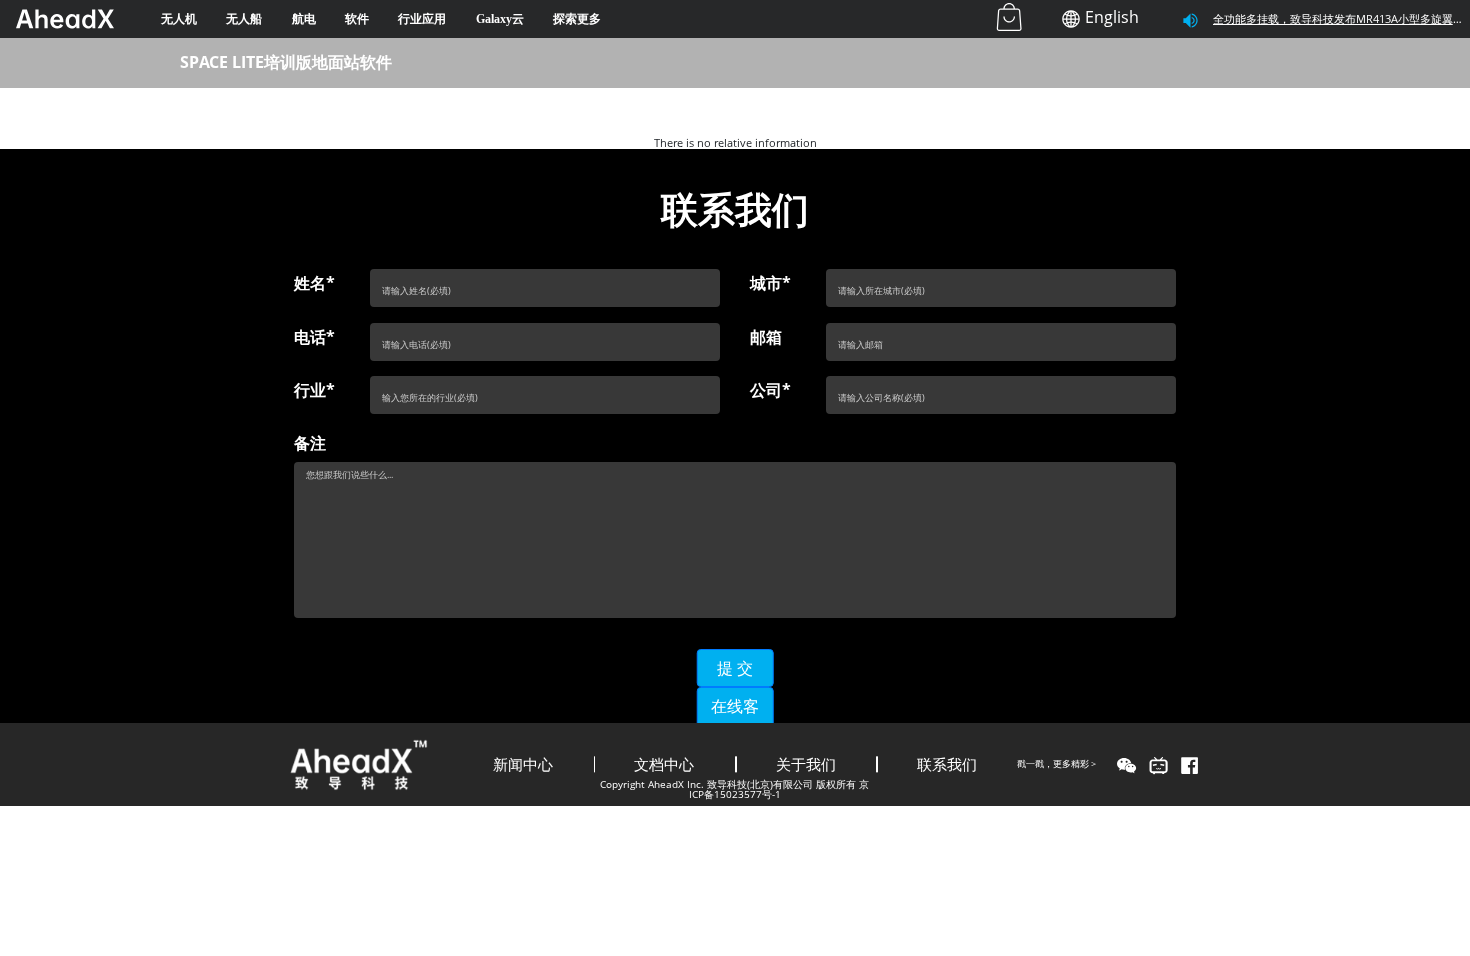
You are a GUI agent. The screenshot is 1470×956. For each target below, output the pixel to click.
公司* (770, 390)
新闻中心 (523, 764)
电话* (314, 337)
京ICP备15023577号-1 (779, 789)
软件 (357, 19)
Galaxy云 (500, 19)
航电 (304, 19)
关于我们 (806, 764)
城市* (770, 283)
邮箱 (766, 337)
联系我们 (947, 764)
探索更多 (577, 19)
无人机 (179, 19)
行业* (314, 390)
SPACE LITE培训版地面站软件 (286, 62)
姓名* (314, 283)
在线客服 (735, 718)
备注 (310, 443)
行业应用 (422, 19)
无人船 (244, 19)
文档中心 (664, 764)
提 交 (735, 668)
